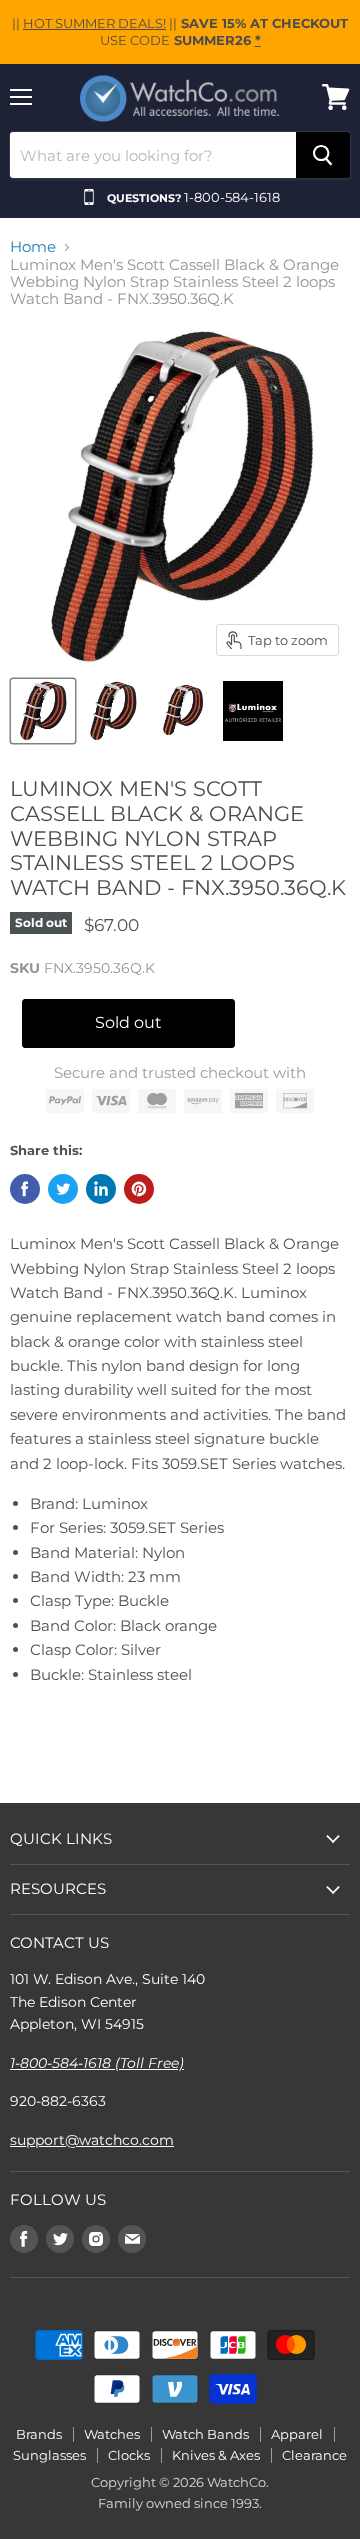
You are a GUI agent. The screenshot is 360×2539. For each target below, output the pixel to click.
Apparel (297, 2434)
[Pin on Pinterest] (139, 1189)
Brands (39, 2434)
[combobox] (153, 155)
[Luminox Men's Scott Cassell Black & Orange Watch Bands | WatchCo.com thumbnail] (113, 711)
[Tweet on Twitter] (63, 1189)
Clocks (129, 2455)
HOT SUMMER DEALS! (94, 23)
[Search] (323, 155)
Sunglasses (49, 2455)
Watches (112, 2434)
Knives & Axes (216, 2455)
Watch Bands (205, 2434)
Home (33, 246)
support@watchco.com (92, 2140)
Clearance (314, 2455)
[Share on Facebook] (25, 1189)
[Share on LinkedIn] (101, 1189)
